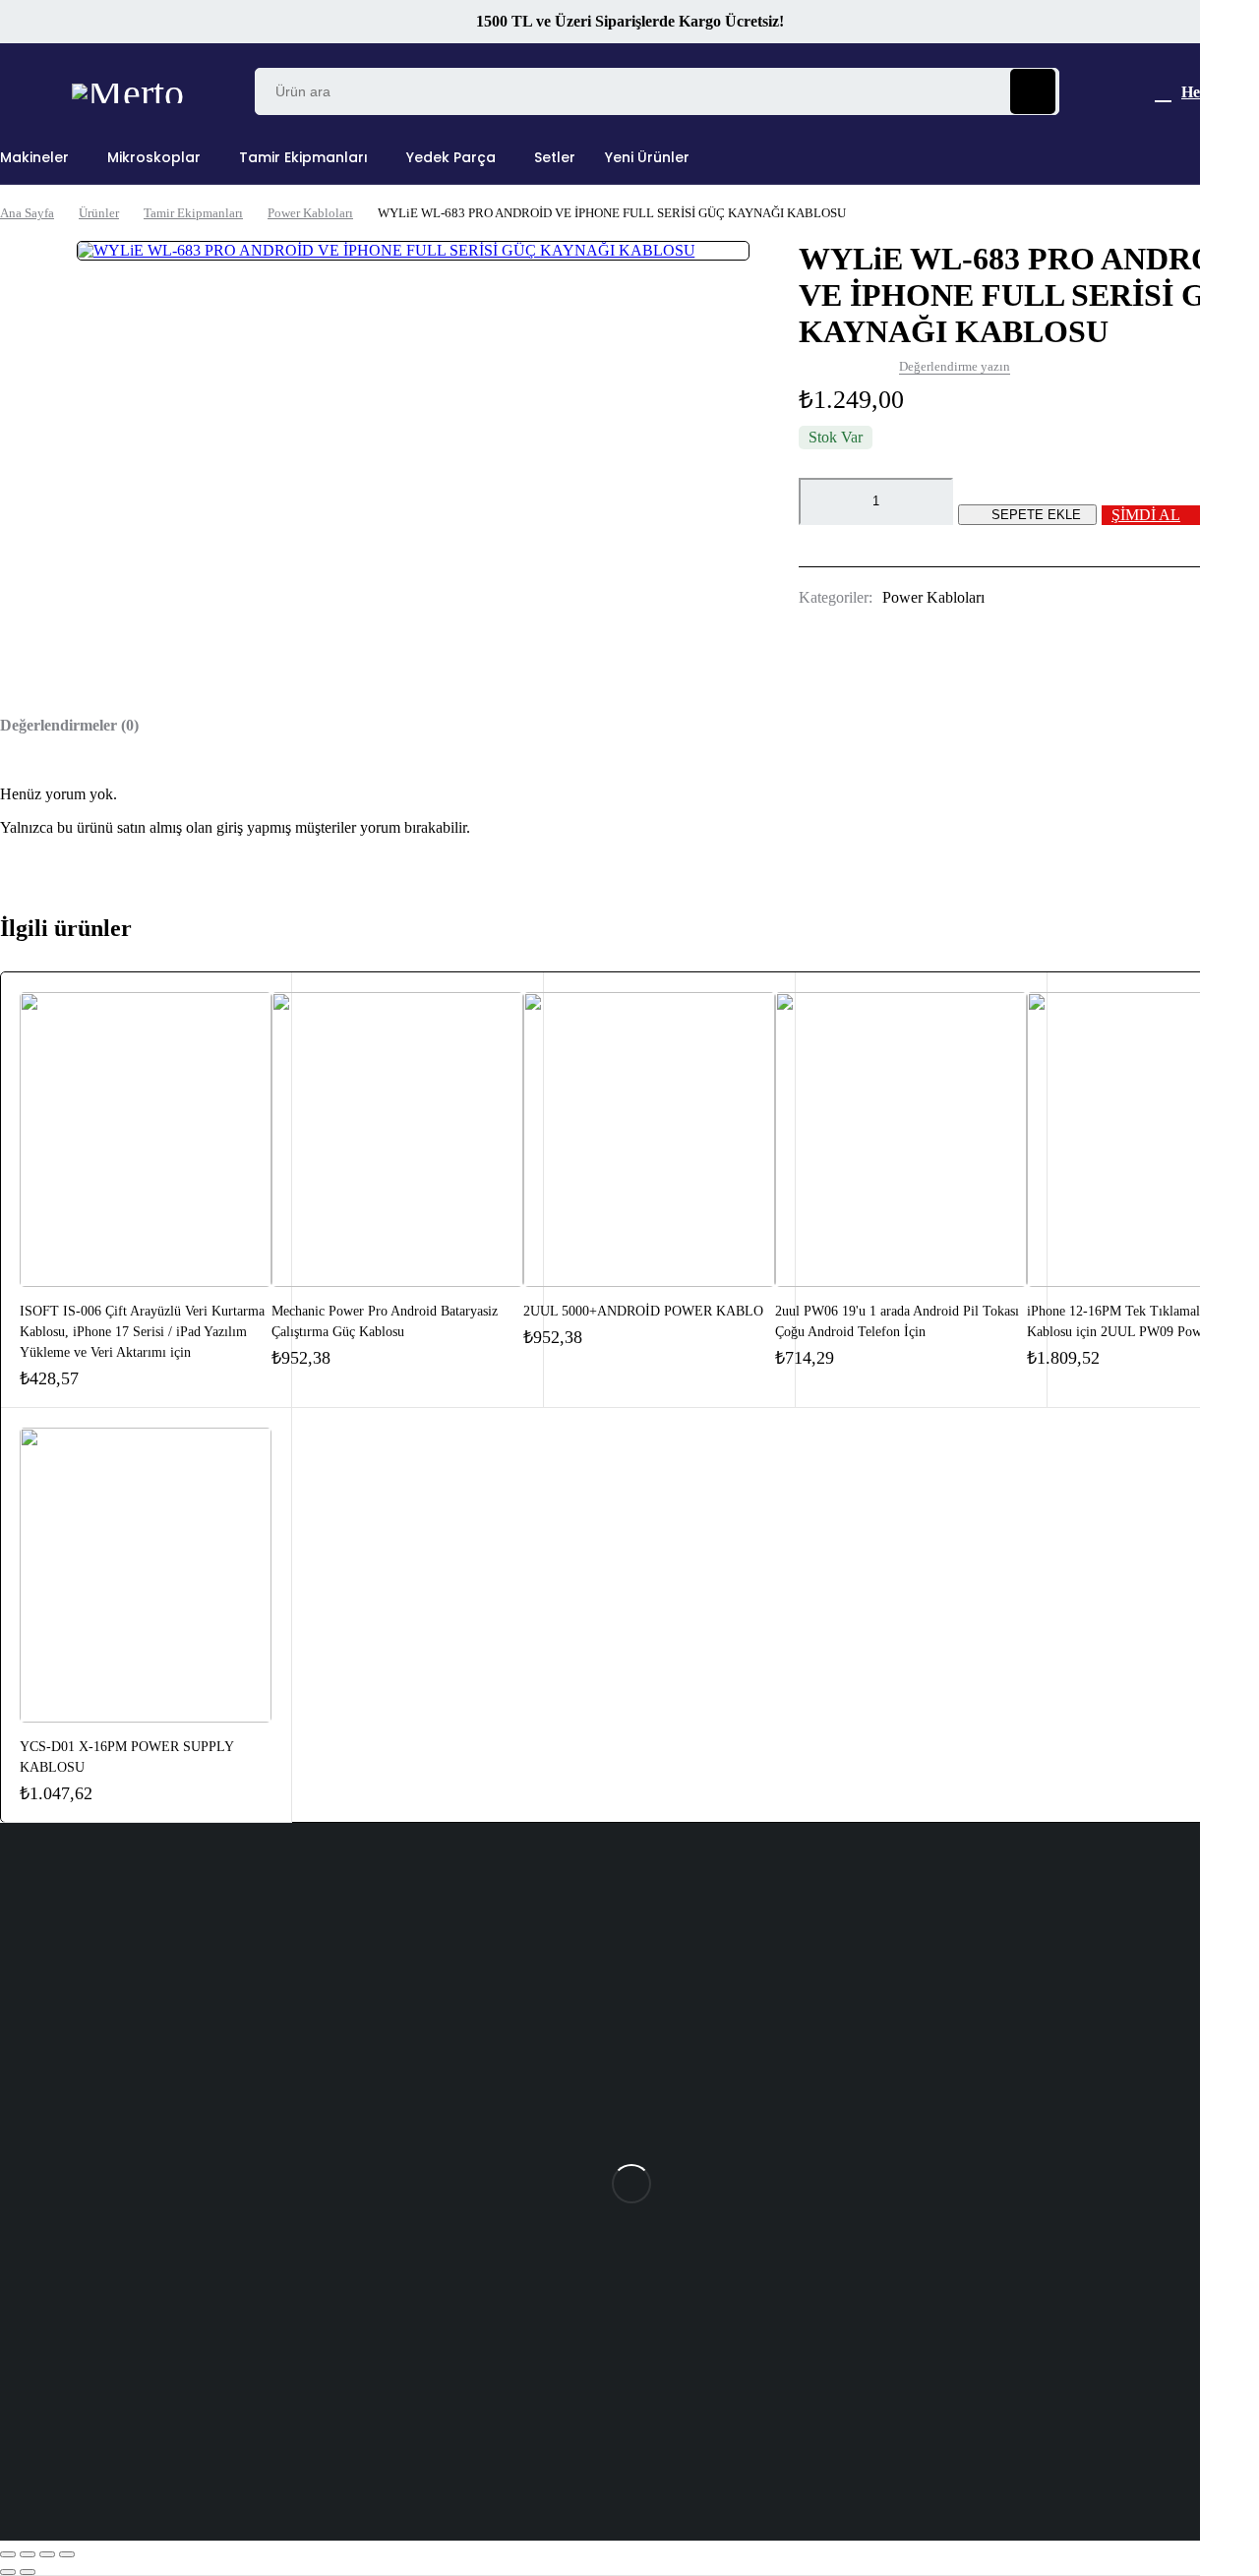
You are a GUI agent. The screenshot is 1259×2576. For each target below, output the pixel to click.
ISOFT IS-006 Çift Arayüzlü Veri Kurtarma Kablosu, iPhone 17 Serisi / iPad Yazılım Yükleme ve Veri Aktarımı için (142, 1332)
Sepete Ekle (1036, 515)
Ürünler (99, 213)
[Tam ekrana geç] (28, 2554)
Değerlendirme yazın (955, 366)
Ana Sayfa (27, 213)
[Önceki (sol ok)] (8, 2572)
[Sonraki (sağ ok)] (28, 2572)
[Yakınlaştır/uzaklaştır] (8, 2554)
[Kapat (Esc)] (67, 2554)
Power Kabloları (310, 213)
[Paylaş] (47, 2554)
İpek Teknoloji (311, 2438)
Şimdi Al (1146, 515)
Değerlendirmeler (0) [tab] (69, 725)
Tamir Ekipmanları (193, 213)
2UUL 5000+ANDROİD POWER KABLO (643, 1311)
